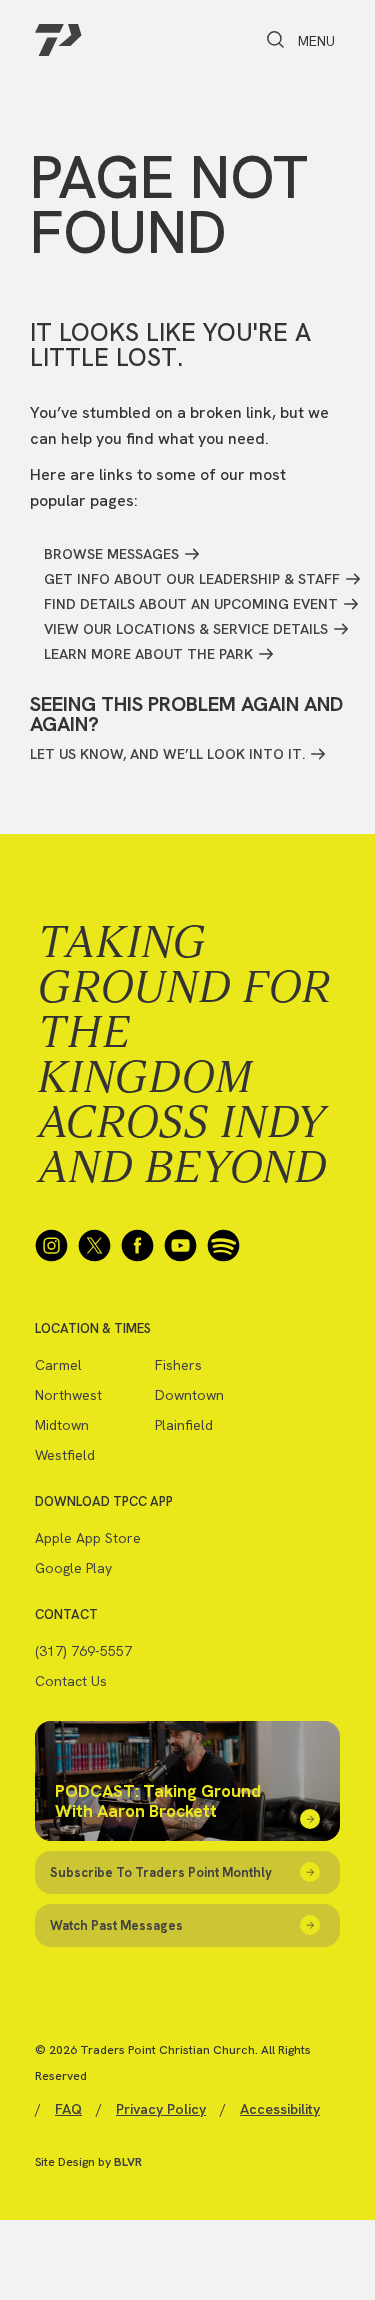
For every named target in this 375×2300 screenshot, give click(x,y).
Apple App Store (88, 1538)
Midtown (62, 1425)
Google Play (73, 1568)
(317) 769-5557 (83, 1651)
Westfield (65, 1455)
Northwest (68, 1395)
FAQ (68, 2109)
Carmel (58, 1365)
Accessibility (280, 2109)
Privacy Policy (161, 2109)
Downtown (189, 1395)
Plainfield (184, 1425)
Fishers (178, 1365)
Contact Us (71, 1681)
